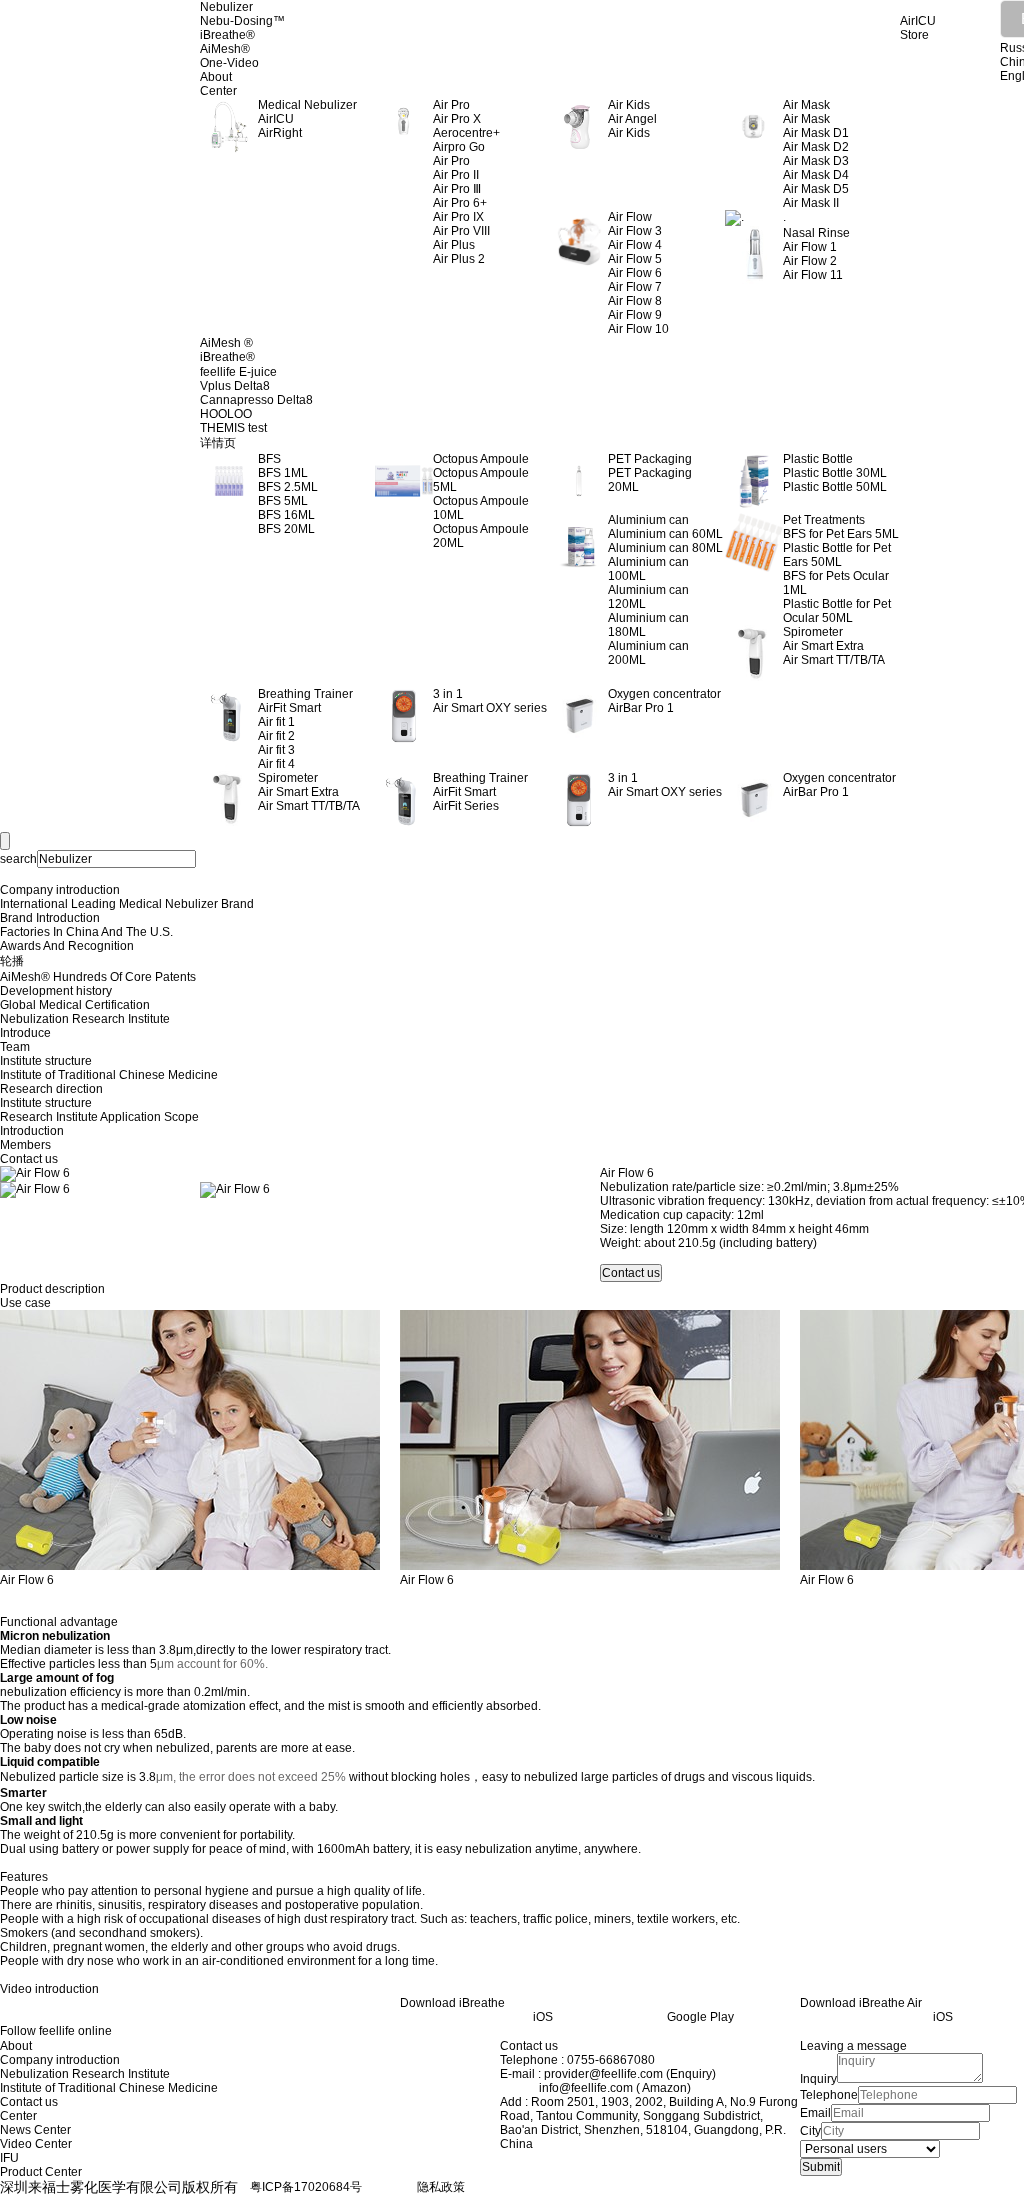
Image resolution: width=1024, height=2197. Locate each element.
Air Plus (454, 245)
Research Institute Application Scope (99, 1117)
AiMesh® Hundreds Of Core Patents (98, 977)
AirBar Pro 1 (641, 708)
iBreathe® (227, 35)
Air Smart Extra (823, 646)
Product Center (41, 2172)
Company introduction (60, 890)
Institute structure (46, 1061)
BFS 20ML (286, 529)
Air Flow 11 (813, 275)
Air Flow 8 (635, 301)
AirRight (280, 133)
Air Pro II (456, 175)
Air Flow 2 (810, 261)
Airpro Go (459, 147)
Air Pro (451, 161)
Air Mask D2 (816, 147)
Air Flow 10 (638, 329)
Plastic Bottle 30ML (835, 473)
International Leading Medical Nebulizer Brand (127, 904)
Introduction (32, 1131)
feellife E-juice (238, 372)
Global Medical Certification (75, 1005)
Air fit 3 (276, 750)
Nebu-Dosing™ (242, 21)
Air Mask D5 (816, 189)
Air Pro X (457, 119)
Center (218, 91)
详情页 (218, 443)
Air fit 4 (276, 764)
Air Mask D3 (816, 161)
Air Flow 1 (810, 247)
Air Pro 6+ (460, 203)
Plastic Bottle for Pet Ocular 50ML (837, 611)
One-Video (229, 63)
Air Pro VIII (461, 231)
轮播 (12, 961)
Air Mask (806, 119)
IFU (9, 2158)
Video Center (36, 2144)
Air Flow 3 (635, 231)
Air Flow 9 (635, 315)
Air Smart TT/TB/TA (834, 660)
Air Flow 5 (635, 259)
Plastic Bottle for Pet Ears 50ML (837, 555)
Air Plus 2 (459, 259)
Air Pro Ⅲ (457, 189)
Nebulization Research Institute (85, 1019)
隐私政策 (441, 2187)
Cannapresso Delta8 (256, 400)
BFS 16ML (286, 515)
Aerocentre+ (466, 133)
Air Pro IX (458, 217)
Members (25, 1145)
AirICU (276, 119)
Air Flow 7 (635, 287)
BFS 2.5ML (288, 487)
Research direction (51, 1089)
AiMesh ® (226, 343)
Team (15, 1047)
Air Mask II (811, 203)
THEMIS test (233, 428)
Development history (56, 991)
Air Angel (632, 119)
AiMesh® (225, 49)
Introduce (25, 1033)
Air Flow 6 (635, 273)
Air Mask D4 (816, 175)
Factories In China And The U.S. (86, 932)
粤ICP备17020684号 (306, 2187)
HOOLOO (226, 414)
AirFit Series (466, 806)
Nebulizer (226, 7)
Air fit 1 (276, 722)
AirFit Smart (289, 708)
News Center (35, 2130)
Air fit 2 (276, 736)
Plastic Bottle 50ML (835, 487)
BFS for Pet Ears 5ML (841, 534)
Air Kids (629, 133)
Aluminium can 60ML (665, 534)
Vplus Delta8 (235, 386)
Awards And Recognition (67, 946)
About (216, 77)
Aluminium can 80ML (665, 548)
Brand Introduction (50, 918)
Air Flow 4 (635, 245)
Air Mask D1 (816, 133)
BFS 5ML (283, 501)
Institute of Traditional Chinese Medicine (109, 1075)
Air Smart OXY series (490, 708)
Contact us (29, 1159)
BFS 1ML (283, 473)
